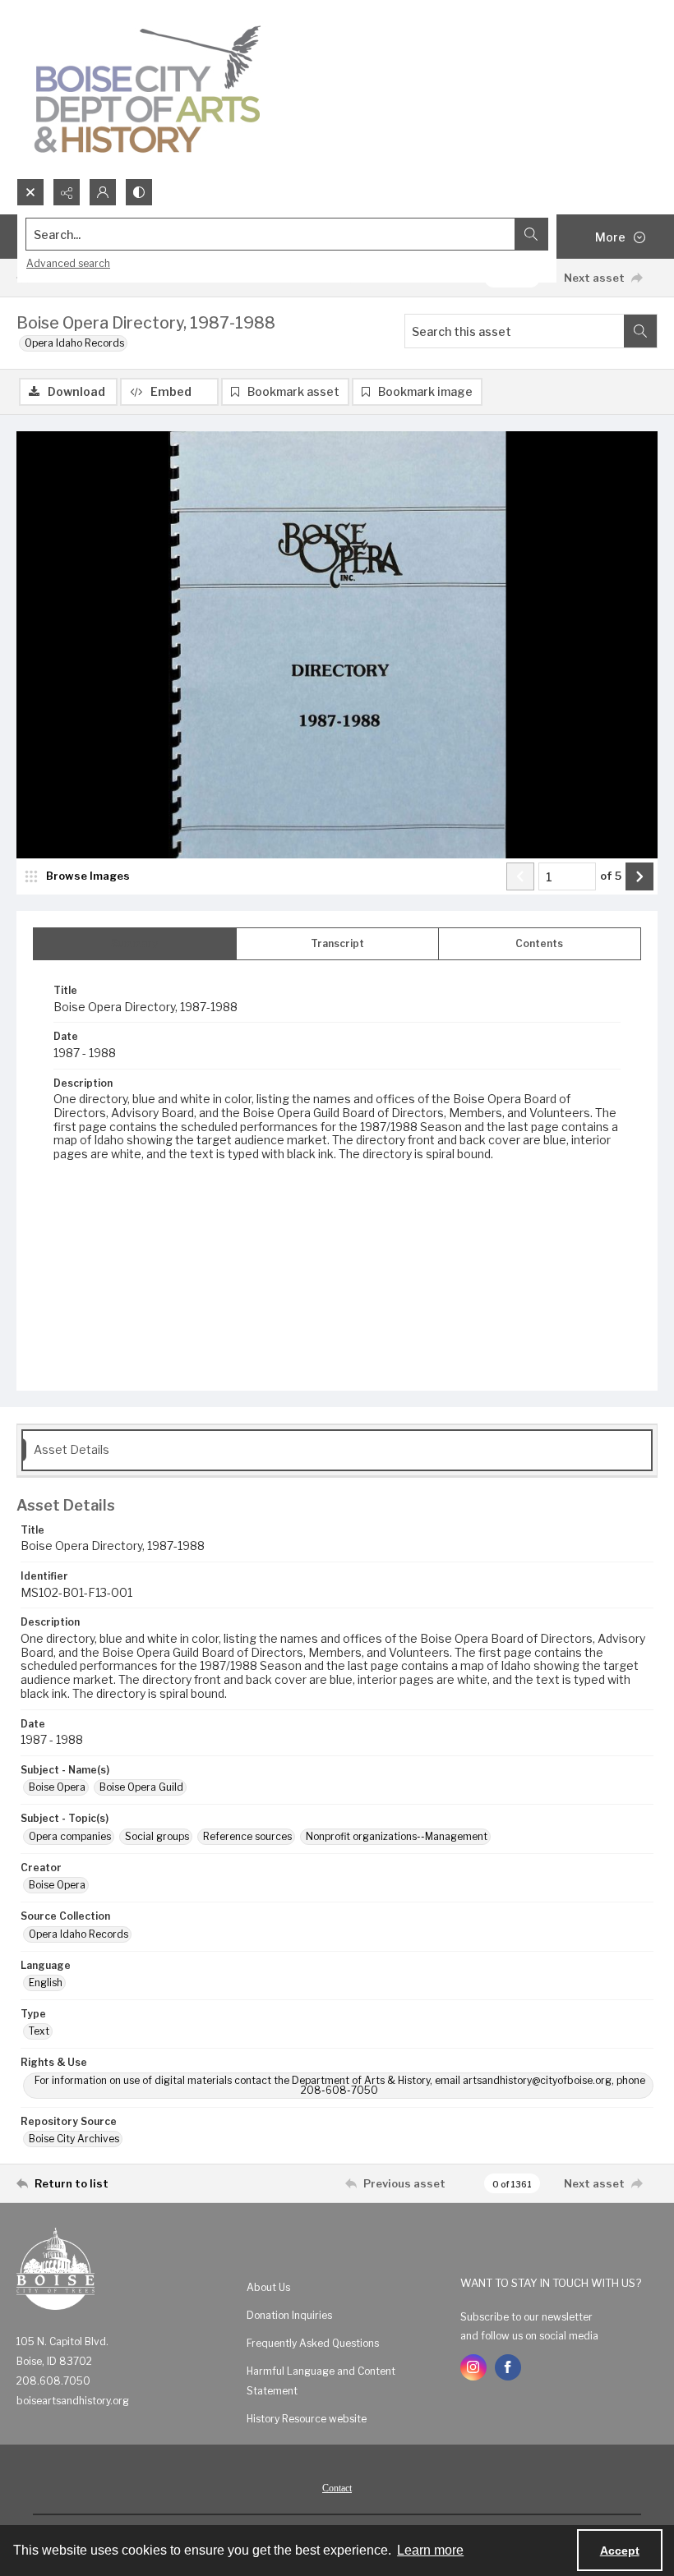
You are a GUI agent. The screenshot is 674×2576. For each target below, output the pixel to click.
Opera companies (70, 1836)
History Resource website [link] (307, 2419)
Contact (337, 2488)
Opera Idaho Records (74, 343)
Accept (620, 2551)
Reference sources (247, 1836)
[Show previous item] (520, 876)
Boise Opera (57, 1787)
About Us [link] (268, 2287)
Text (39, 2031)
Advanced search (68, 263)
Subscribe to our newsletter (526, 2317)
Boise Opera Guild (141, 1787)
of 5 (611, 876)
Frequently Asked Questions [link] (313, 2343)
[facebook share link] (508, 2367)
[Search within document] (640, 331)
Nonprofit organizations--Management (397, 1836)
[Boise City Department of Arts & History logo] (148, 89)
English (46, 1983)
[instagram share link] (473, 2367)
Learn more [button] (430, 2550)
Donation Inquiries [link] (289, 2315)
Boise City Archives (74, 2139)
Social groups (157, 1836)
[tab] (135, 944)
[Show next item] (639, 876)
